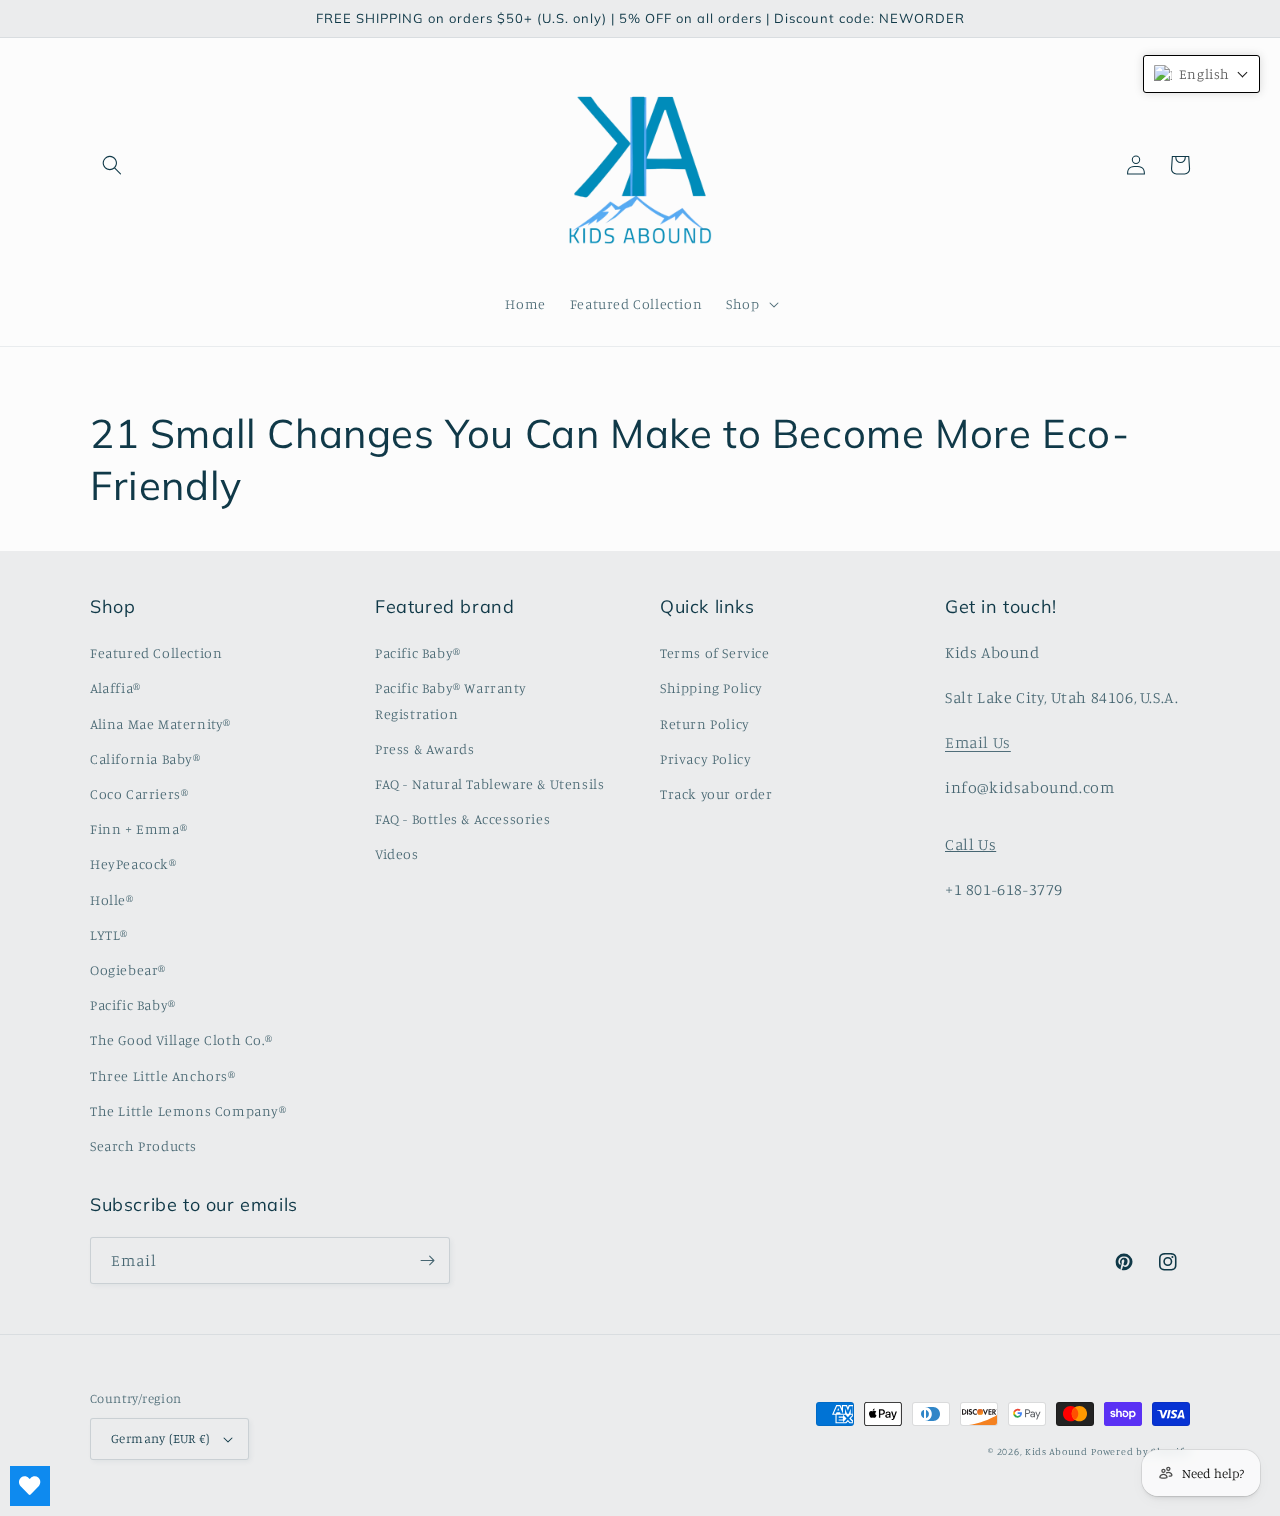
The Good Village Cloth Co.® (181, 1039)
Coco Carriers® (139, 793)
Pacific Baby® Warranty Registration (450, 700)
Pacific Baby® (133, 1004)
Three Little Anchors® (163, 1075)
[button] (112, 165)
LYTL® (109, 934)
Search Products (143, 1145)
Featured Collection (156, 652)
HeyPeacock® (133, 863)
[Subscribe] (427, 1260)
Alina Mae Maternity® (160, 723)
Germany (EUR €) (160, 1438)
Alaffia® (115, 687)
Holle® (112, 899)
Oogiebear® (128, 969)
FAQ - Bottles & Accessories (462, 818)
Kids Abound (1056, 1451)
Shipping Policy (711, 687)
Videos (397, 853)
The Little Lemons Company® (188, 1110)
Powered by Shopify (1140, 1451)
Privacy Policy (705, 758)
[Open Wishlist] (30, 1486)
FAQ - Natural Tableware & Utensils (489, 783)
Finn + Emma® (138, 828)
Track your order (716, 793)
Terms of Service (715, 652)
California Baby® (145, 758)
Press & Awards (424, 748)
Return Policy (705, 723)
